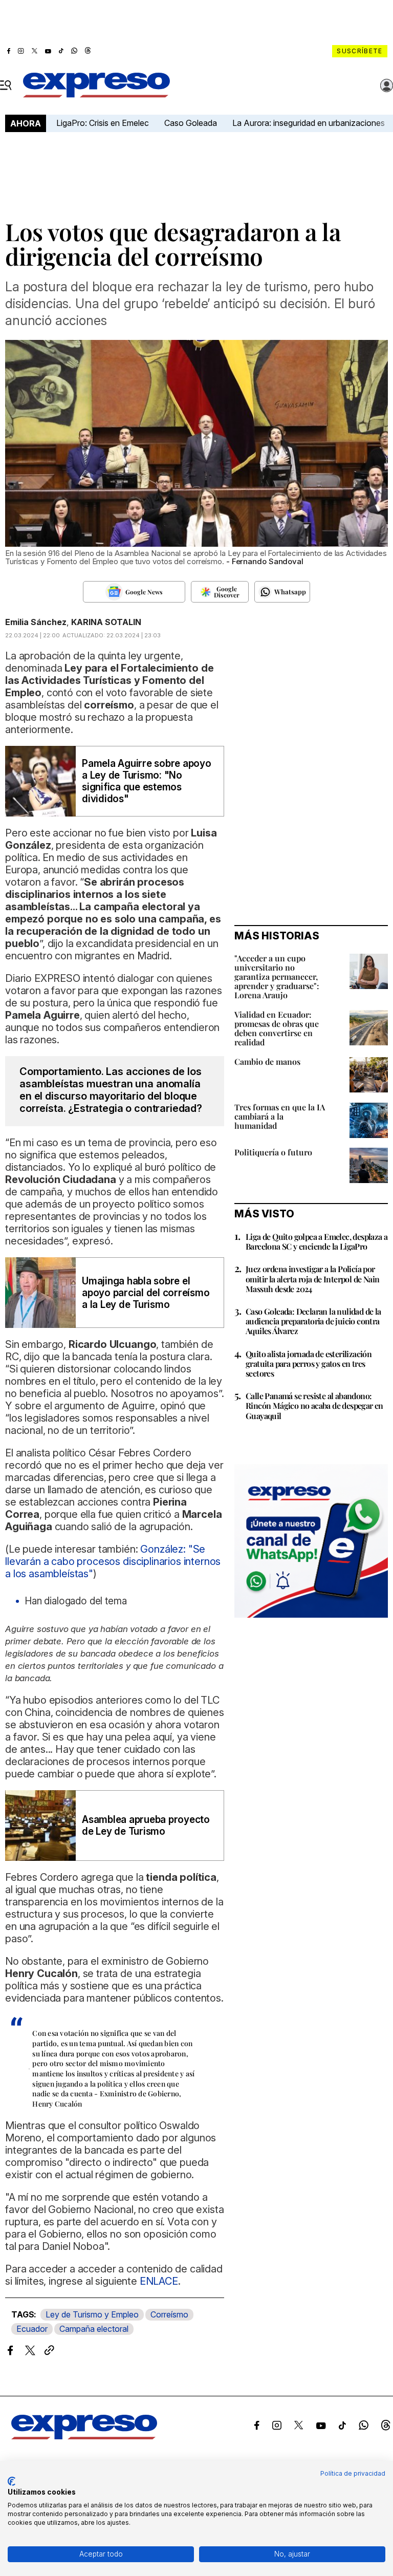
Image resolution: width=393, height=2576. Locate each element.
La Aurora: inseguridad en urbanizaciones (309, 123)
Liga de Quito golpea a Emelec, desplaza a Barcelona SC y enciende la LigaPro (316, 1241)
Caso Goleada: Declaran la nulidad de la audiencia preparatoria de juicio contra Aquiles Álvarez (313, 1321)
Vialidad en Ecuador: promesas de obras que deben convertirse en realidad (277, 1028)
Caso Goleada (191, 123)
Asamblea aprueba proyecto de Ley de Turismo (146, 1826)
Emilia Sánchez (36, 622)
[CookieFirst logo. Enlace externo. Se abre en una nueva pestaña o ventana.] (12, 2481)
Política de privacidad (353, 2473)
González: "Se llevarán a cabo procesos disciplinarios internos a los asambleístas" (113, 1561)
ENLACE (159, 2281)
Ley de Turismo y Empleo (92, 2314)
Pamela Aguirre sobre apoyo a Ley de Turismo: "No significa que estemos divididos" (147, 781)
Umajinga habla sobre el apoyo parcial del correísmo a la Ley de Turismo (146, 1293)
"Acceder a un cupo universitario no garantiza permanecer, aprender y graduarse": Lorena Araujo (277, 976)
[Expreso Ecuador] (84, 2437)
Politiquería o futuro (273, 1152)
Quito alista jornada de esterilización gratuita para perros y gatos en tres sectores (309, 1364)
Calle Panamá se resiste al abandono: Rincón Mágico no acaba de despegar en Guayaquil (314, 1405)
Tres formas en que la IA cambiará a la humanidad (280, 1116)
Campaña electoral (94, 2329)
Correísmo (169, 2314)
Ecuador (32, 2329)
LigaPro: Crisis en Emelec (103, 123)
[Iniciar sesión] (387, 85)
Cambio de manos (267, 1061)
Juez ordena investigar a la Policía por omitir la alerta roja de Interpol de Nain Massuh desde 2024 (312, 1279)
